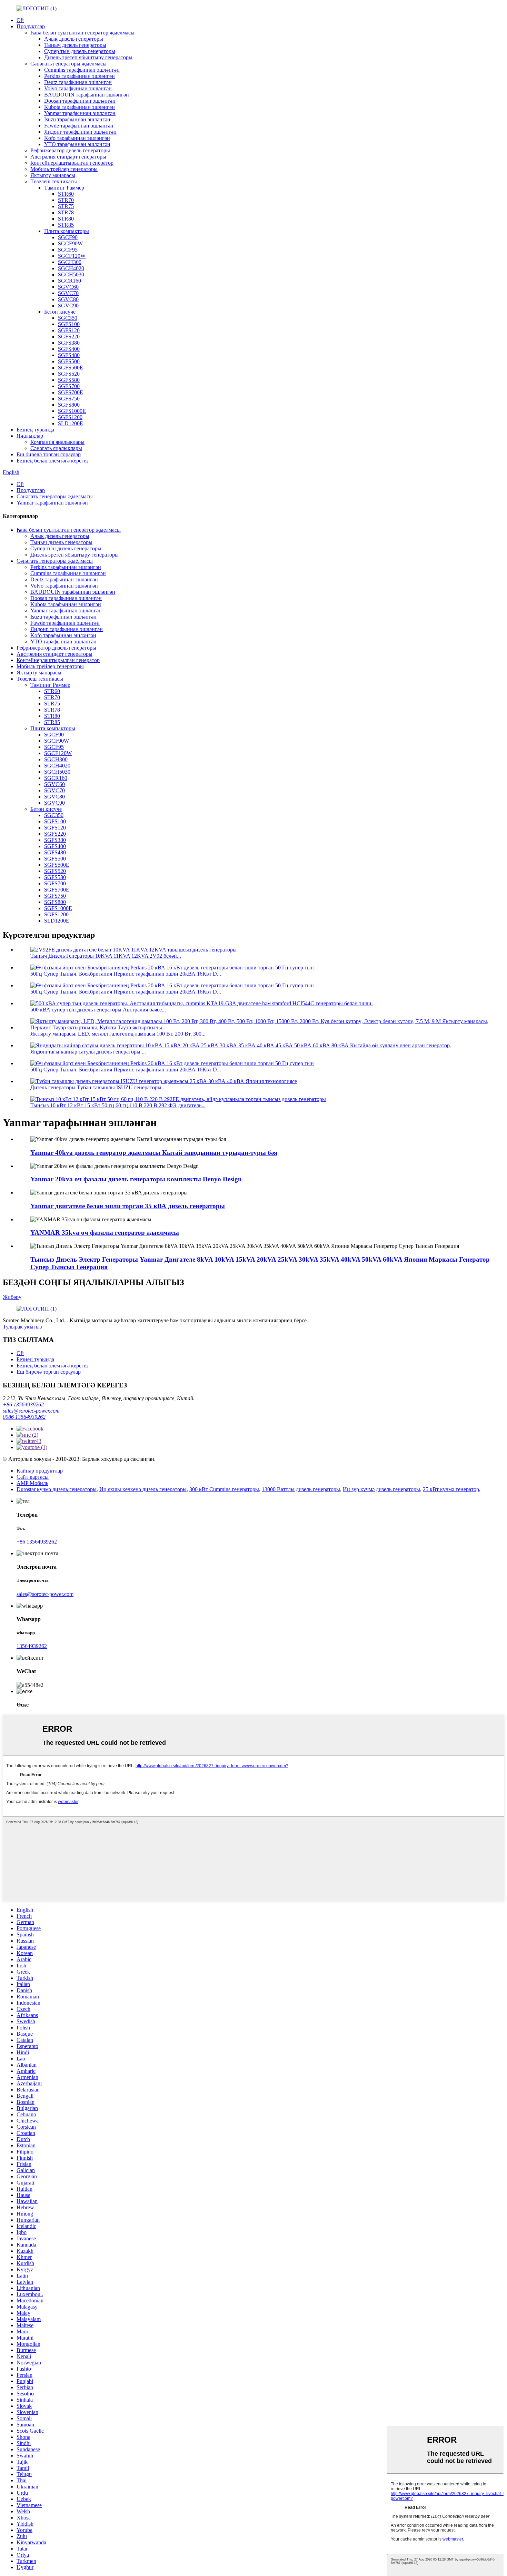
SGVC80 (68, 299)
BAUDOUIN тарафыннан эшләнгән (87, 95)
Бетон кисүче (60, 312)
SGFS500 (69, 361)
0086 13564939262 (24, 1417)
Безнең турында (35, 430)
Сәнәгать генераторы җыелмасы (68, 64)
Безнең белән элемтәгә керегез (52, 461)
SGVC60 (68, 287)
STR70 (66, 200)
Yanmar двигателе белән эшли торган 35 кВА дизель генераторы (128, 1206)
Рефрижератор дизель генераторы (70, 150)
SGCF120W (72, 256)
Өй (20, 20)
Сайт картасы (33, 1477)
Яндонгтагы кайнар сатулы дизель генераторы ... (88, 1052)
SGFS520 (69, 374)
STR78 (66, 212)
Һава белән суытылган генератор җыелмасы (82, 33)
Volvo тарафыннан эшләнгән (78, 88)
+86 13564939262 (23, 1404)
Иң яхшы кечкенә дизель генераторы (143, 1489)
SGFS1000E (72, 411)
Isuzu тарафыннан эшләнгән (77, 119)
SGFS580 (69, 380)
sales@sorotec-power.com (31, 1411)
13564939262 (32, 1646)
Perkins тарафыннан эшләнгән (79, 76)
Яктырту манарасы (53, 175)
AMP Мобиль (32, 1483)
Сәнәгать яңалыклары (56, 448)
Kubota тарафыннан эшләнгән (79, 107)
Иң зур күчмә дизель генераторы (381, 1489)
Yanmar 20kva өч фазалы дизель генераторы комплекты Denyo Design (136, 1179)
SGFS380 (69, 343)
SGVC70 (68, 293)
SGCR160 (69, 281)
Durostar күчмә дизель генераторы (57, 1489)
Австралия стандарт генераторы (68, 157)
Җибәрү (12, 1297)
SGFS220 (69, 337)
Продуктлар (31, 26)
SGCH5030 (71, 274)
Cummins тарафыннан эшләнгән (82, 70)
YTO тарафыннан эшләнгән (77, 144)
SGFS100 (69, 324)
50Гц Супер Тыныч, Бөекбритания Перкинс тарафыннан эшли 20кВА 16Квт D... (126, 974)
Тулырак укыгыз (22, 1327)
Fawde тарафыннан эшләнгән (79, 126)
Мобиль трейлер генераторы (64, 169)
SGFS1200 (70, 417)
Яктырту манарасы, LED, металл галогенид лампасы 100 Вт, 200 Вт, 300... (118, 1034)
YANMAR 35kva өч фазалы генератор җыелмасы (105, 1233)
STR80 (66, 219)
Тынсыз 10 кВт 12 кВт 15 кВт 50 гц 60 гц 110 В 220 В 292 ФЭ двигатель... (118, 1105)
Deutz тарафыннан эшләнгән (78, 82)
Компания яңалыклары (57, 442)
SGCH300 (70, 262)
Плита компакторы (67, 231)
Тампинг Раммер (64, 188)
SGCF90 (68, 237)
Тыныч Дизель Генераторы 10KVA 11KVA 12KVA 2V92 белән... (106, 956)
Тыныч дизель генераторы (75, 45)
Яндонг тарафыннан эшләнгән (80, 132)
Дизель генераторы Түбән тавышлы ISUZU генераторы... (98, 1087)
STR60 (66, 194)
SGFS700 (69, 386)
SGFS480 (69, 355)
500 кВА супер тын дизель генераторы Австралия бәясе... (98, 1010)
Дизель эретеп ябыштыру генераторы (88, 57)
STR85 (66, 225)
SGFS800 (69, 405)
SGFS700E (71, 392)
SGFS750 (69, 399)
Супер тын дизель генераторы (80, 51)
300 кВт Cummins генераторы (224, 1489)
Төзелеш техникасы (54, 181)
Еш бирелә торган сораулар (49, 454)
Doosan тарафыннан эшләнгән (80, 101)
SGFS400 (69, 349)
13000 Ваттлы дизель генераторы (301, 1489)
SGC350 (68, 318)
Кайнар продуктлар (40, 1471)
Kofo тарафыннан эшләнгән (77, 138)
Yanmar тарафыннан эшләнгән (80, 113)
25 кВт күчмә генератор (451, 1489)
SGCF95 (68, 250)
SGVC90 (68, 306)
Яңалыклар (30, 436)
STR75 (66, 206)
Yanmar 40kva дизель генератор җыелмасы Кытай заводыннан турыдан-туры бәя (154, 1153)
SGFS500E (71, 368)
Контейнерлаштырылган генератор (72, 163)
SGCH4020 (71, 268)
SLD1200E (71, 423)
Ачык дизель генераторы (74, 39)
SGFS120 (69, 330)
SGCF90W (70, 243)
